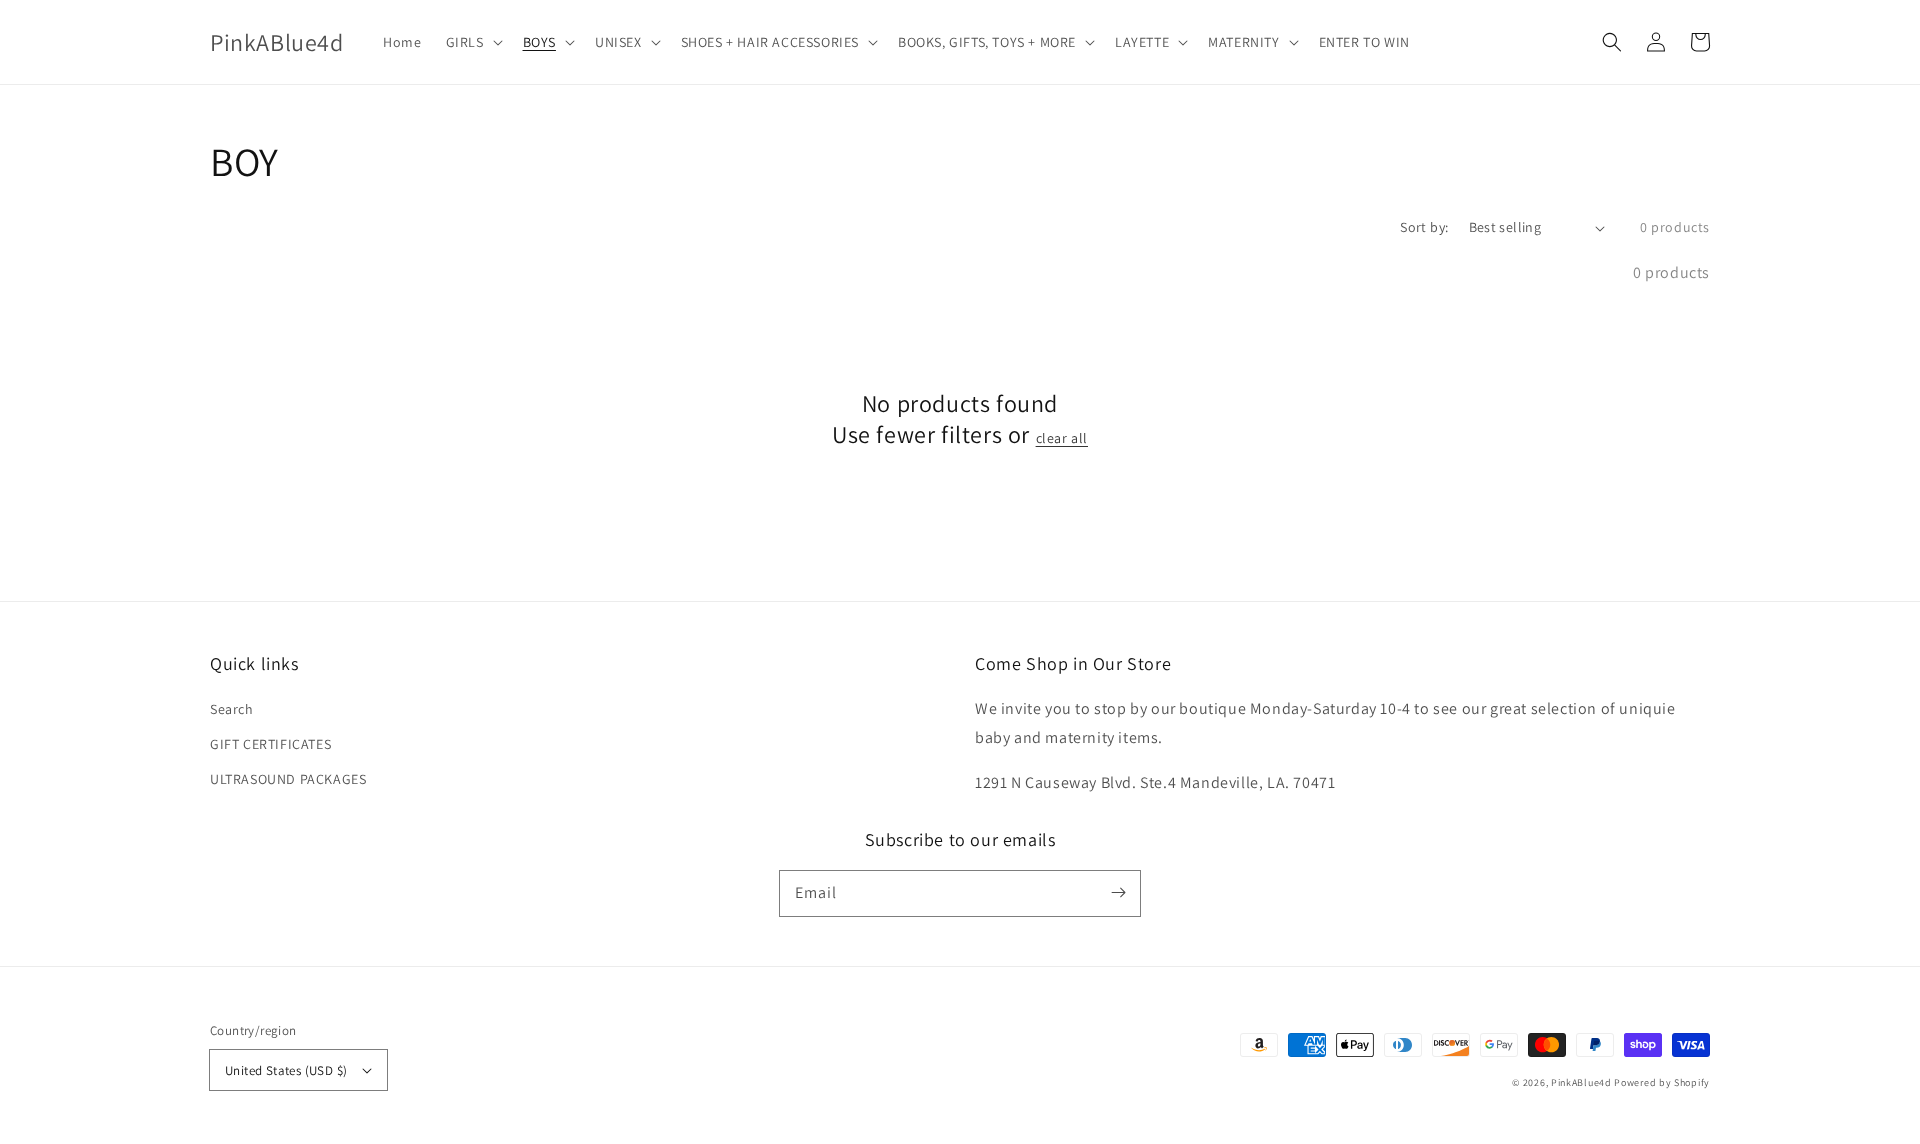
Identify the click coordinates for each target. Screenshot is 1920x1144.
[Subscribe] (1118, 893)
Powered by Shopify (1662, 1082)
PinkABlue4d (1581, 1082)
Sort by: (1424, 227)
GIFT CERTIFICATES (270, 744)
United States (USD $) (286, 1070)
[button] (1612, 42)
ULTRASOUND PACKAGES (288, 779)
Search (232, 709)
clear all (1062, 438)
